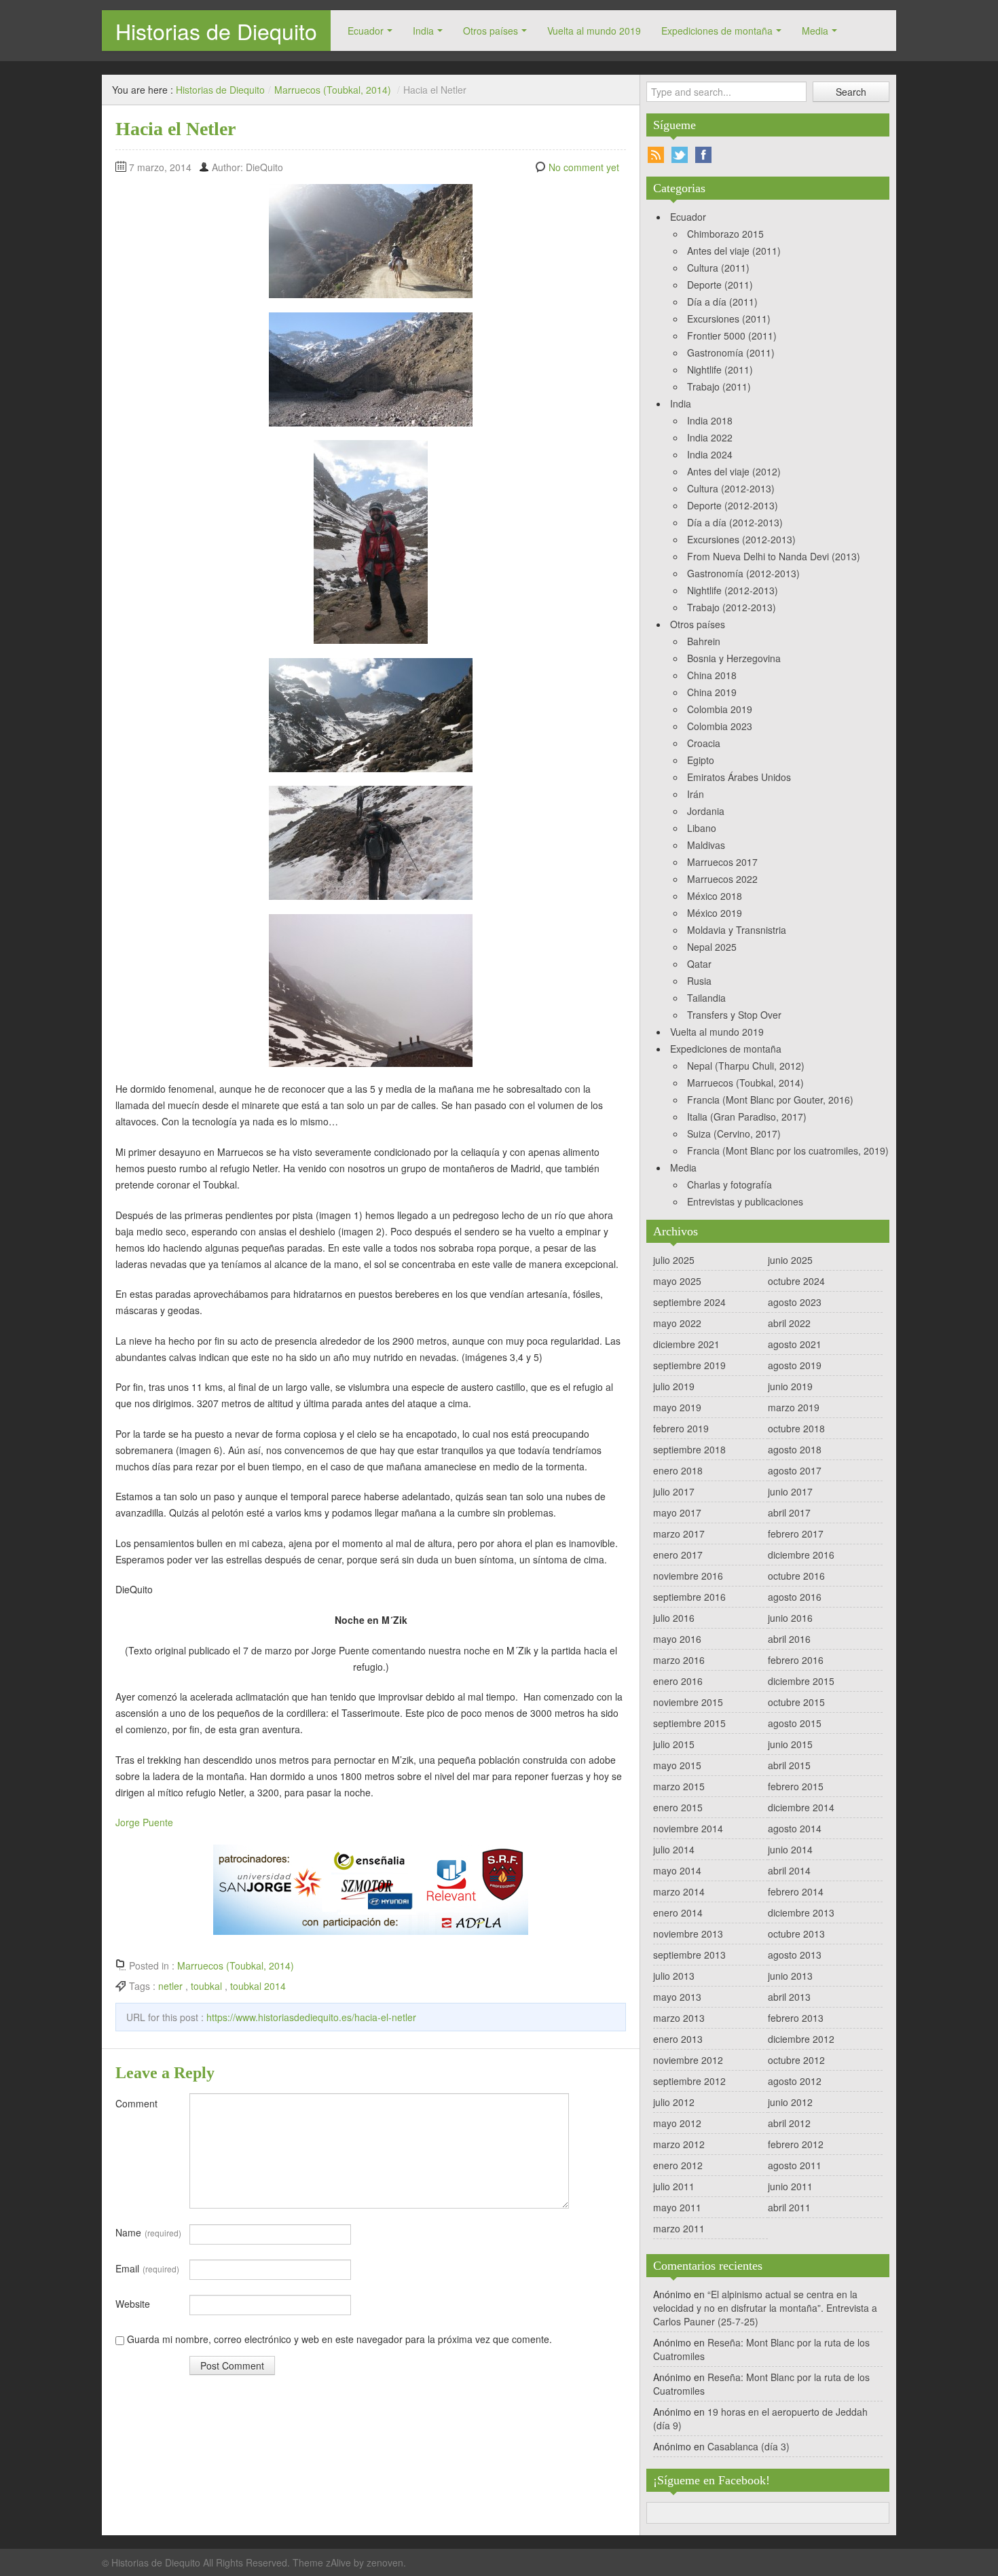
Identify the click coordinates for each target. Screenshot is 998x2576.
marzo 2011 (679, 2228)
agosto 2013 (795, 1955)
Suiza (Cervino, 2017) (734, 1133)
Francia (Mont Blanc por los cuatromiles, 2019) (788, 1150)
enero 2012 (678, 2165)
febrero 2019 (681, 1428)
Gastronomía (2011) (731, 352)
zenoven (385, 2562)
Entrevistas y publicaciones (745, 1201)
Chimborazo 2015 (725, 234)
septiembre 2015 (689, 1723)
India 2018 (710, 420)
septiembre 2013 (689, 1955)
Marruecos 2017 (722, 862)
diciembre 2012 (801, 2039)
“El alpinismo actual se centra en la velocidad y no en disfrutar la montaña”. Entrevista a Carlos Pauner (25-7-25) (765, 2308)
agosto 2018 (795, 1449)
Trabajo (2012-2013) (732, 607)
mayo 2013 (677, 1997)
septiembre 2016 (689, 1597)
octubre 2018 (796, 1428)
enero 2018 (678, 1470)
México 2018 (715, 896)
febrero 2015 (796, 1786)
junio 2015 (790, 1744)
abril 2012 (789, 2123)
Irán (696, 794)
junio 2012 (790, 2102)
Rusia (699, 981)
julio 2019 (674, 1386)
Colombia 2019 (720, 709)
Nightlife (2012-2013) (733, 590)
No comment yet (584, 167)
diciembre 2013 (801, 1912)
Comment (136, 2103)
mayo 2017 (677, 1512)
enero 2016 (678, 1681)
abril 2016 (789, 1639)
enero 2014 (678, 1912)
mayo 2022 (677, 1323)
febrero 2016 (796, 1660)
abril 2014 (789, 1870)
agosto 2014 (795, 1828)
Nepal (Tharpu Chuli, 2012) (746, 1066)
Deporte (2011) (720, 285)
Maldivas (706, 845)
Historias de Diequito (216, 31)
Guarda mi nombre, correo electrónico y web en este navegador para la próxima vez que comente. (339, 2339)
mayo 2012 (677, 2123)
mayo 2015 (677, 1765)
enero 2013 (678, 2039)
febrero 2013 (796, 2018)
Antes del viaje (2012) (734, 471)
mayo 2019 (677, 1407)
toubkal (206, 1986)
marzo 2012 (679, 2144)
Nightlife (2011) (720, 369)
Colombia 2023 (720, 726)
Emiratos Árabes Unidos (739, 777)
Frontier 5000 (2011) (732, 335)
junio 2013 (790, 1976)
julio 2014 (674, 1849)
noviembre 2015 (688, 1702)
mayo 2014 (677, 1870)
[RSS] (656, 155)
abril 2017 (789, 1512)
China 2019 (712, 692)
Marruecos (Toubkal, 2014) (333, 90)
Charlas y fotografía (729, 1184)
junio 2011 (790, 2186)
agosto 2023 (795, 1302)
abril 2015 (789, 1765)
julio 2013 (674, 1976)
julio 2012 (674, 2102)
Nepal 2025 (712, 947)
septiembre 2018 (689, 1449)
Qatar (699, 964)
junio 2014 (790, 1849)
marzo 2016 (679, 1660)
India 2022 (710, 437)
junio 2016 (790, 1618)
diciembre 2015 (801, 1681)
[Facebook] (703, 155)
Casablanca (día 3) (748, 2446)
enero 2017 (678, 1555)
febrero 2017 (796, 1534)
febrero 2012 (796, 2144)
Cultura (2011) (718, 268)
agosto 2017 (795, 1470)
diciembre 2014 (801, 1807)
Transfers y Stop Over (734, 1015)
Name (148, 2232)
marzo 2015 (679, 1786)
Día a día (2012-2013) (735, 522)
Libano (702, 828)
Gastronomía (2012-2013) (743, 573)
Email (147, 2268)
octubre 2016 (796, 1576)
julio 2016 (674, 1618)
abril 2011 (789, 2207)
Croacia (704, 743)
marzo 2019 (794, 1407)
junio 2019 (790, 1386)
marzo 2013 (679, 2018)
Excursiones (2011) (729, 319)
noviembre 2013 (688, 1934)
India (423, 31)
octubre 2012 (796, 2060)
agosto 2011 (795, 2165)
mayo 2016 (677, 1639)
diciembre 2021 (686, 1344)
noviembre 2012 (688, 2060)
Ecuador (366, 31)
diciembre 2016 (801, 1555)
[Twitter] (680, 155)
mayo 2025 (677, 1281)
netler (170, 1986)
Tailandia (706, 998)
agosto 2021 (795, 1344)
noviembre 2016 (688, 1576)
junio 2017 (790, 1491)
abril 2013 (789, 1997)
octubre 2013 (796, 1934)
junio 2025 (790, 1260)
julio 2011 (674, 2186)
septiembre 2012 (689, 2081)
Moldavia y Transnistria (737, 930)
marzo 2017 (679, 1534)
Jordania (706, 811)
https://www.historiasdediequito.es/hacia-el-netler (311, 2017)
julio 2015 (674, 1744)
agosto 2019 (795, 1365)
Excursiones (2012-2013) (741, 539)
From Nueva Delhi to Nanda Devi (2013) (774, 556)
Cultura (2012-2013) (731, 488)
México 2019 (715, 913)
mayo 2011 (677, 2207)
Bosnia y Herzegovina (734, 658)
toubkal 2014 (258, 1986)
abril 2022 (789, 1323)
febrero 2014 (796, 1891)
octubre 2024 (796, 1281)
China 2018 (712, 675)
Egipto (701, 760)
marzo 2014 (679, 1891)
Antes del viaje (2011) (734, 251)
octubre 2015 (796, 1702)
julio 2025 (674, 1260)
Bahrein (704, 641)
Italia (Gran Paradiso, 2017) (747, 1117)
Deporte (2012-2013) (733, 505)
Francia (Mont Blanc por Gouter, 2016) (770, 1100)
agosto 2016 (795, 1597)
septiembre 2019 (689, 1365)
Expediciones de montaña (717, 31)
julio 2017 (674, 1491)
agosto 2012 (795, 2081)
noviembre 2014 (688, 1828)
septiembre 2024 (689, 1302)
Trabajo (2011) (719, 386)
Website (133, 2304)
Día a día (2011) (722, 302)
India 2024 (710, 454)
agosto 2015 (795, 1723)
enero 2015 (678, 1807)
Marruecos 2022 (722, 879)
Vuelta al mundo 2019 (594, 31)
